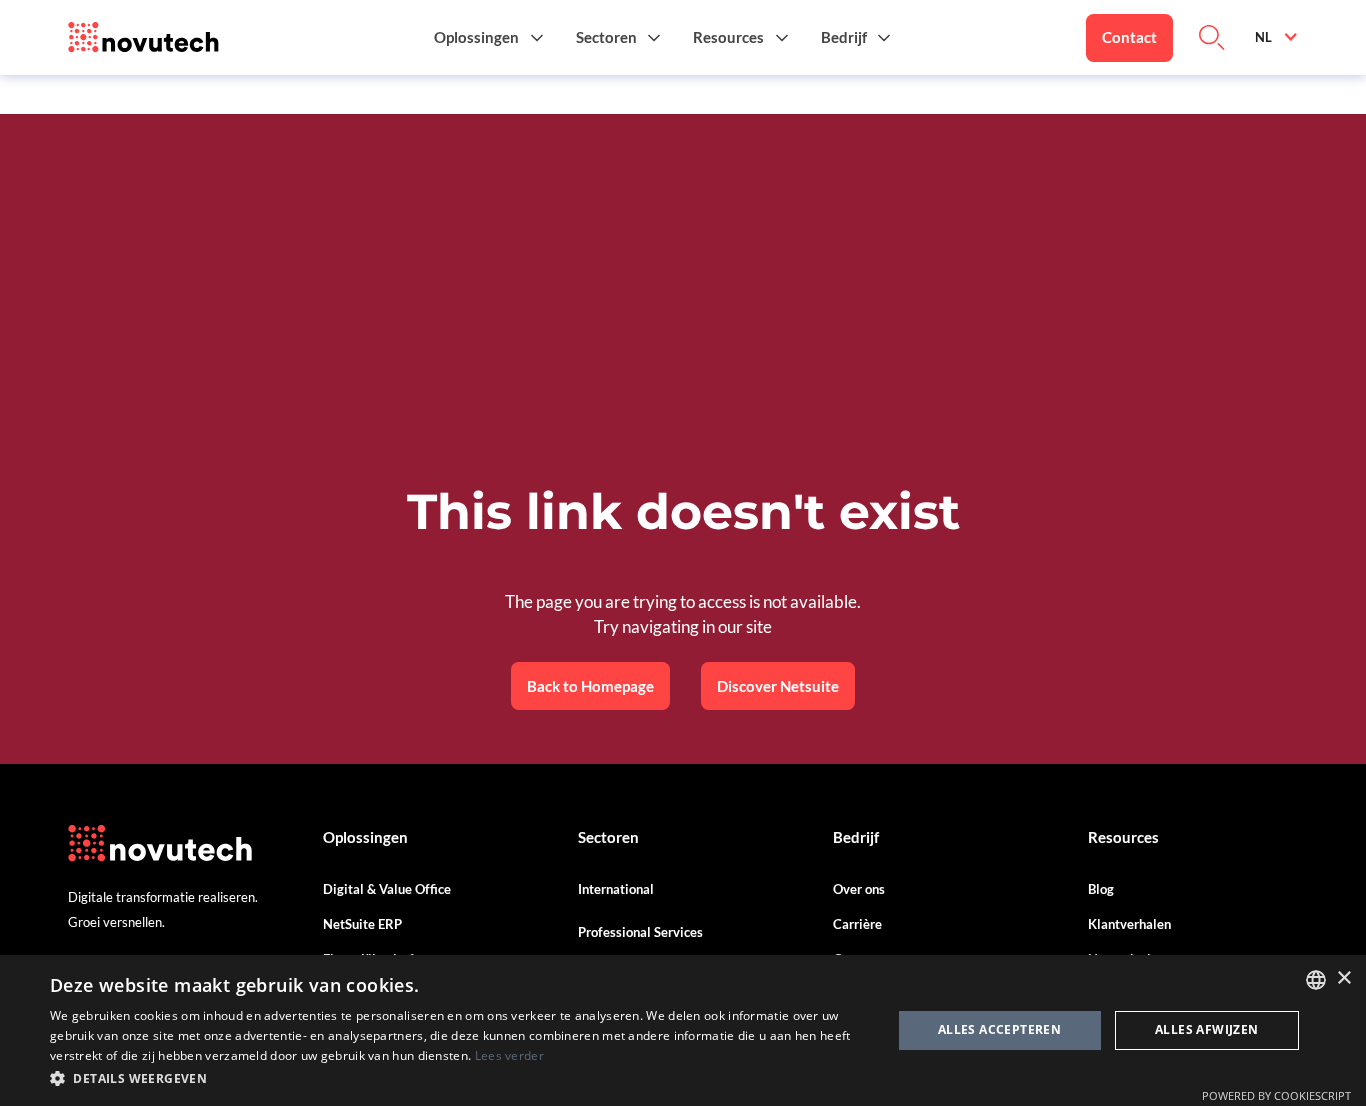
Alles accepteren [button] (999, 1029)
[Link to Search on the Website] (1212, 38)
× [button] (1343, 978)
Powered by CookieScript (1276, 1095)
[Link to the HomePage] (143, 38)
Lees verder (509, 1055)
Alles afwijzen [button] (1207, 1029)
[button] (489, 37)
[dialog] (683, 1030)
